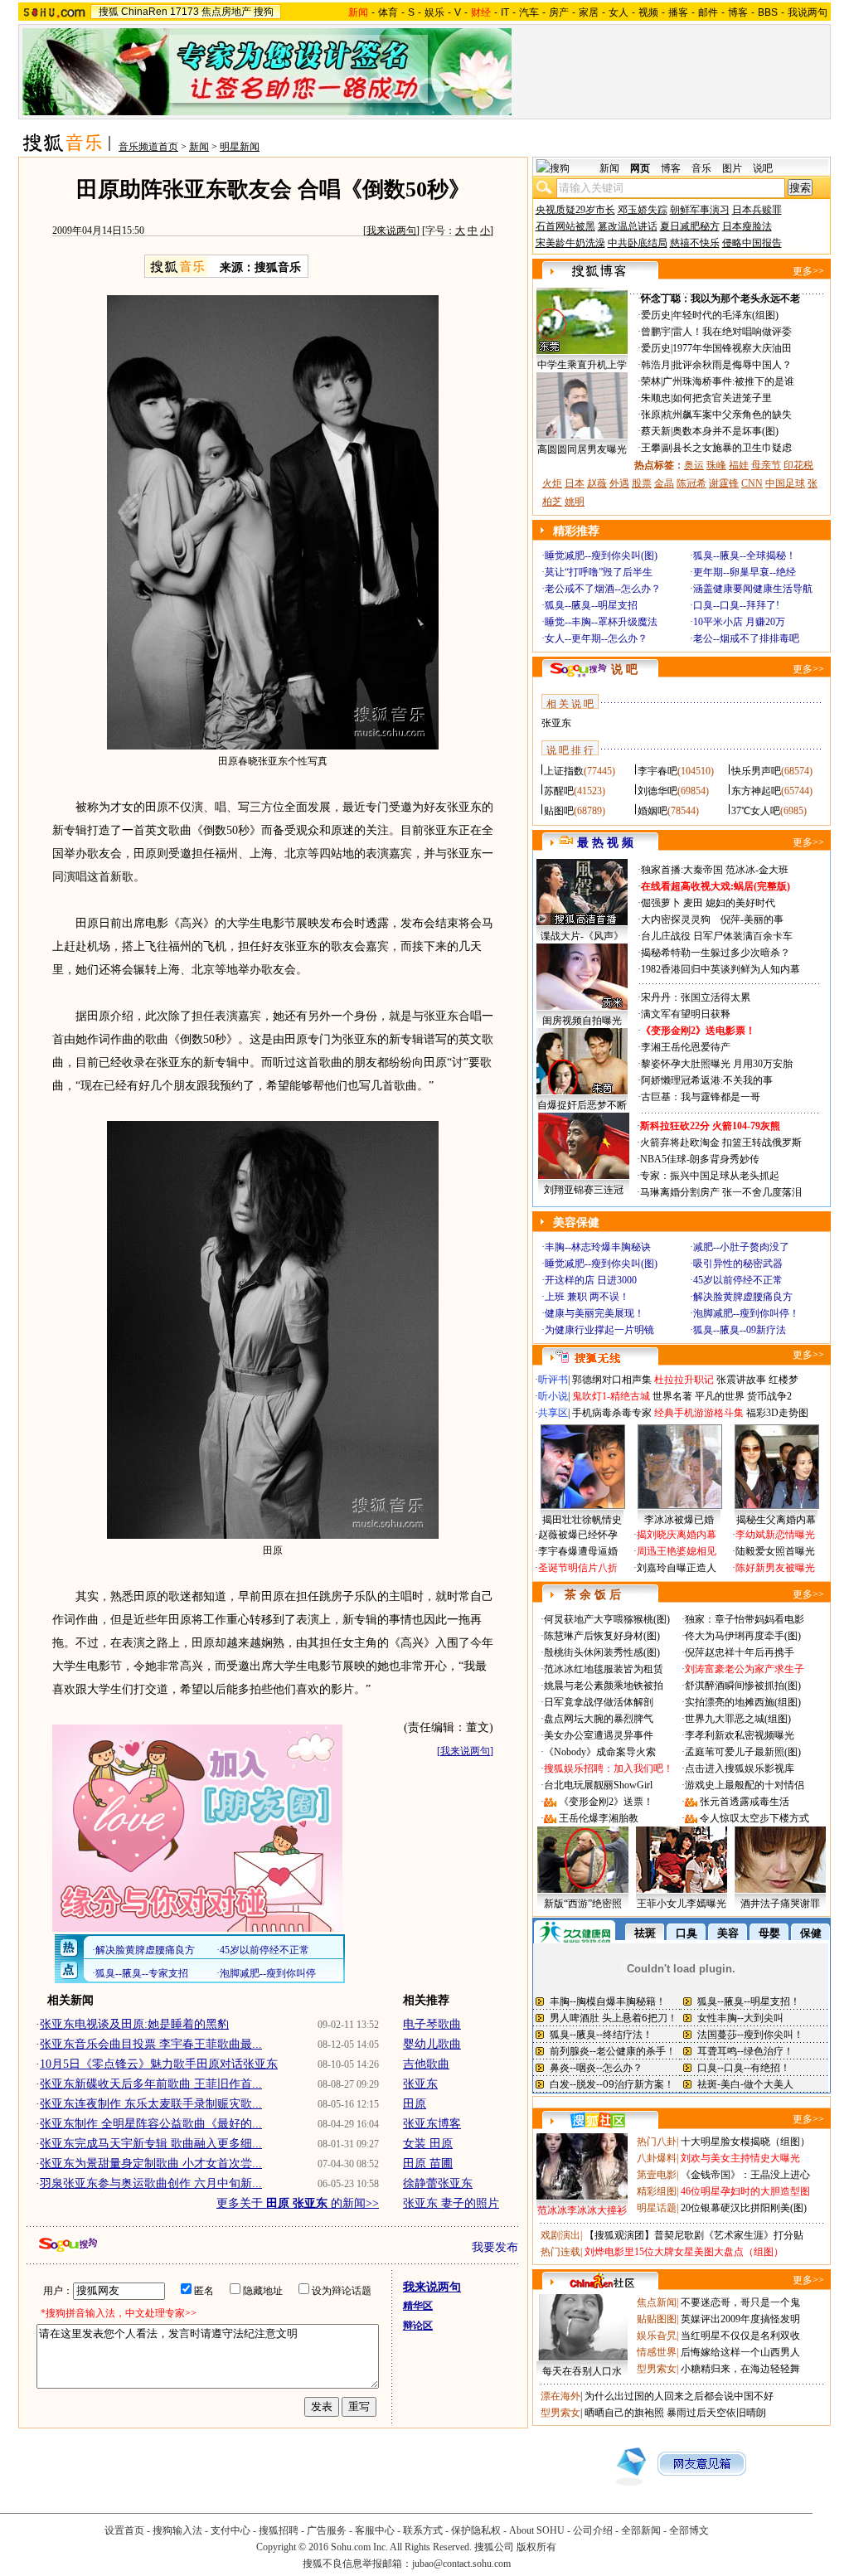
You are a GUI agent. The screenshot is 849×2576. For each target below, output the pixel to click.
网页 (640, 168)
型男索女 (657, 2369)
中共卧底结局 (638, 243)
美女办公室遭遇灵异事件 (599, 1735)
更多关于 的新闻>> (298, 2203)
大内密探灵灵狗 (676, 919)
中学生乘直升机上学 (582, 365)
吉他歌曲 (426, 2064)
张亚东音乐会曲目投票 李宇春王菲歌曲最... (151, 2044)
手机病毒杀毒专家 (612, 1413)
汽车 (529, 12)
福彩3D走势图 (777, 1413)
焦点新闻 (657, 2302)
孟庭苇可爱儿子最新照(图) (743, 1752)
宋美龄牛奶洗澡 (570, 243)
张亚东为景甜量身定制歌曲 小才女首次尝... (151, 2164)
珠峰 (716, 465)
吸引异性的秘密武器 (738, 1264)
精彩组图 (657, 2191)
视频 (648, 12)
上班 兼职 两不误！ (587, 1297)
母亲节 (766, 465)
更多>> (808, 271)
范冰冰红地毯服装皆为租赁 (604, 1669)
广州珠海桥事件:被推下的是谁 (728, 381)
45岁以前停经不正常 (738, 1280)
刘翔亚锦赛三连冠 (584, 1190)
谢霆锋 (724, 483)
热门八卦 (657, 2142)
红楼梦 (784, 1380)
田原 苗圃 (428, 2164)
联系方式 (423, 2530)
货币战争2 (769, 1396)
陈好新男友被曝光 (775, 1568)
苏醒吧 (559, 791)
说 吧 (624, 669)
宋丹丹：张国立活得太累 (696, 997)
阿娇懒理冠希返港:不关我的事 (707, 1080)
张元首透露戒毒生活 (745, 1802)
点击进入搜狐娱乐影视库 (740, 1768)
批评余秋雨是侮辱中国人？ (732, 365)
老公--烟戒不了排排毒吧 (746, 638)
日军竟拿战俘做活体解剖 (599, 1702)
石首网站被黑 (565, 226)
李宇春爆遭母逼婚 (578, 1551)
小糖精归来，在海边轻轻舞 (740, 2369)
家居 (589, 12)
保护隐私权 (476, 2530)
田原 (415, 2104)
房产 (559, 12)
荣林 (651, 381)
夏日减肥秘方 (690, 226)
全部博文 (689, 2530)
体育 (388, 12)
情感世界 (657, 2352)
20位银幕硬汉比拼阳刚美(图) (744, 2208)
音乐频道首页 (148, 147)
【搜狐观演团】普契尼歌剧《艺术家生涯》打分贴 (694, 2235)
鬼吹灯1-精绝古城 (611, 1396)
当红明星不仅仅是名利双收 (740, 2336)
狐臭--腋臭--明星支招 (591, 605)
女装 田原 (428, 2144)
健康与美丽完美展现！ (594, 1313)
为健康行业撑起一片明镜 (599, 1330)
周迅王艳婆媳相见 (677, 1551)
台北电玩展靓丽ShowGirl (598, 1785)
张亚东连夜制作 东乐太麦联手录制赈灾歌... (151, 2104)
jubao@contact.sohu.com (461, 2564)
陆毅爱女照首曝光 (775, 1551)
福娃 (739, 465)
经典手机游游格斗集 (699, 1413)
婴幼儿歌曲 (432, 2044)
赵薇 (597, 483)
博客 (738, 12)
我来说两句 (391, 230)
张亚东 (420, 2084)
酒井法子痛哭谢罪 (780, 1904)
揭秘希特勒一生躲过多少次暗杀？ (716, 953)
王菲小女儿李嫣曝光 (682, 1904)
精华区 (418, 2306)
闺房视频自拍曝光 (582, 1021)
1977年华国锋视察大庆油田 (732, 348)
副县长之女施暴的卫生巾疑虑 (727, 448)
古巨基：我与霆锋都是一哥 (701, 1097)
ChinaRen (144, 12)
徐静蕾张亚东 (438, 2183)
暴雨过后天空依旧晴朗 (716, 2413)
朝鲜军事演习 (700, 210)
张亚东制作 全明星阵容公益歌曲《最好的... (151, 2124)
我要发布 (495, 2247)
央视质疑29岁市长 (575, 210)
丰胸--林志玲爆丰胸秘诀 (598, 1247)
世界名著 (672, 1396)
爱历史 (656, 315)
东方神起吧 (756, 791)
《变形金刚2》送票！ (606, 1802)
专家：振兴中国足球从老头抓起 (710, 1176)
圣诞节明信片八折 (578, 1568)
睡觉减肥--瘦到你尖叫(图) (601, 555)
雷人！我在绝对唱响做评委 (732, 332)
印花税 (798, 465)
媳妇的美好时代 (740, 903)
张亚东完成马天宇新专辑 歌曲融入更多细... (151, 2144)
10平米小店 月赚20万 (739, 622)
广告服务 (327, 2530)
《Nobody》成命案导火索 (600, 1752)
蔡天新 (656, 431)
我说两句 (808, 12)
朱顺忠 (656, 398)
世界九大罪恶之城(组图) (738, 1719)
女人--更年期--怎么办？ (596, 638)
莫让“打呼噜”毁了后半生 (599, 572)
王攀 (651, 448)
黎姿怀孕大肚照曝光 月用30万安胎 (717, 1064)
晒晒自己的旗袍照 (624, 2413)
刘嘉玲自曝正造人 (677, 1568)
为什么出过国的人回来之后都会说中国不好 (679, 2396)
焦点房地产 (226, 12)
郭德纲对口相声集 (612, 1380)
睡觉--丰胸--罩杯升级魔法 (601, 622)
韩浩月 (656, 365)
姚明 (575, 502)
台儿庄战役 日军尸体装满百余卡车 (717, 936)
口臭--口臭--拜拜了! (736, 605)
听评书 (553, 1380)
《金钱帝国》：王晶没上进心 (745, 2175)
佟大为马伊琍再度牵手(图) (743, 1636)
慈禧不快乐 (695, 243)
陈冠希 (691, 483)
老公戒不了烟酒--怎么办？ (603, 589)
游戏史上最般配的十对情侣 (745, 1785)
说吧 (763, 168)
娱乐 (434, 12)
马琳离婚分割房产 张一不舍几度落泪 (721, 1192)
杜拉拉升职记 (684, 1380)
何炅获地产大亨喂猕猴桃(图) (607, 1619)
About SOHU (537, 2530)
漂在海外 (560, 2396)
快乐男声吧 (756, 771)
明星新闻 (240, 147)
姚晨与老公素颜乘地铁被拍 (604, 1686)
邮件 (708, 12)
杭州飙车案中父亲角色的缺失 (727, 415)
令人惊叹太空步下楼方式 (754, 1818)
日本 (575, 483)
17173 (184, 12)
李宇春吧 (657, 771)
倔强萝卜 (661, 903)
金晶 (664, 483)
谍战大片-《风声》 (582, 936)
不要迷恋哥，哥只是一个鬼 (740, 2302)
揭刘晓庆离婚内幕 (677, 1535)
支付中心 (230, 2530)
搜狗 (264, 12)
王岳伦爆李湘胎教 (599, 1818)
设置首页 (124, 2530)
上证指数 (564, 771)
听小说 (553, 1396)
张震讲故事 (741, 1380)
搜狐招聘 (279, 2530)
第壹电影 (657, 2175)
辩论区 (418, 2326)
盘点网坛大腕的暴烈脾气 (599, 1719)
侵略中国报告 (752, 243)
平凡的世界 (720, 1396)
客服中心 (375, 2530)
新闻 (199, 147)
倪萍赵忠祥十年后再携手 (740, 1652)
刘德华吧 (657, 791)
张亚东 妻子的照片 (451, 2203)
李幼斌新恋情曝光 (775, 1535)
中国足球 (785, 483)
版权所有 (536, 2547)
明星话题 (657, 2208)
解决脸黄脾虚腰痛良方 (743, 1297)
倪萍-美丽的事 (752, 919)
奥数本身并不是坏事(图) (725, 431)
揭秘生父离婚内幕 (776, 1520)
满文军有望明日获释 (686, 1014)
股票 (642, 483)
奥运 (694, 465)
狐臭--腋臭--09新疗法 (740, 1330)
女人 (619, 12)
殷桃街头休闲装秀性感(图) (602, 1652)
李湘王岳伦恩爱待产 (686, 1047)
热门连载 (560, 2252)
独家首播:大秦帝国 (682, 870)
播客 (678, 12)
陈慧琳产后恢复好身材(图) (602, 1636)
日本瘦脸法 (747, 226)
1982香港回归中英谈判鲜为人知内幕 (720, 969)
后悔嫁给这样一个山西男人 (740, 2352)
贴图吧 (559, 811)
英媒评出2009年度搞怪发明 (740, 2319)
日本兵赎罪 (757, 210)
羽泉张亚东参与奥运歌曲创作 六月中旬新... (151, 2183)
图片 (732, 168)
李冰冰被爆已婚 (679, 1520)
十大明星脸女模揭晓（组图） (745, 2142)
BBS (768, 12)
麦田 (693, 903)
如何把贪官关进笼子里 (722, 398)
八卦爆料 (657, 2158)
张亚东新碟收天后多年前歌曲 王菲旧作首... (151, 2084)
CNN (752, 483)
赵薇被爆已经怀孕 (578, 1535)
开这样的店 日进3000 (591, 1280)
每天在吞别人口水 (582, 2371)
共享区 (553, 1413)
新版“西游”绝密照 (583, 1904)
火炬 (552, 483)
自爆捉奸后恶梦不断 (582, 1105)
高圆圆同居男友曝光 (582, 449)
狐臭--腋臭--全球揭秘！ (745, 555)
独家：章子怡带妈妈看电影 (745, 1619)
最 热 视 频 (605, 843)
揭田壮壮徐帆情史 (582, 1520)
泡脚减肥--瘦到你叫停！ (746, 1313)
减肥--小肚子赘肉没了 (741, 1247)
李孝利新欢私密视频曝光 (740, 1735)
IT (505, 12)
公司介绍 (593, 2530)
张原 (651, 415)
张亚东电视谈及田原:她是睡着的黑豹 (134, 2024)
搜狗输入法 (177, 2530)
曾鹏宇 (656, 332)
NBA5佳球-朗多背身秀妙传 (700, 1159)
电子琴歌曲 (432, 2024)
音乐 (701, 168)
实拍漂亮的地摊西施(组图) (743, 1702)
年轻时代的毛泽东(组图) (725, 315)
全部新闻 (641, 2530)
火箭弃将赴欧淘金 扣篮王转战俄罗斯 (721, 1142)
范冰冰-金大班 (757, 870)
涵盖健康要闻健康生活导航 (753, 589)
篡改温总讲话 (628, 226)
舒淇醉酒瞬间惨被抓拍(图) (743, 1686)
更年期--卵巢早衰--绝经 (745, 572)
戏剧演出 (560, 2235)
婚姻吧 (653, 811)
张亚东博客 (432, 2124)
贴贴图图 (657, 2319)
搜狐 (109, 12)
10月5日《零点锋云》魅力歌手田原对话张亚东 (159, 2064)
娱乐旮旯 (657, 2336)
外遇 (619, 483)
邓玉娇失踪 (643, 210)
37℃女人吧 (756, 811)
